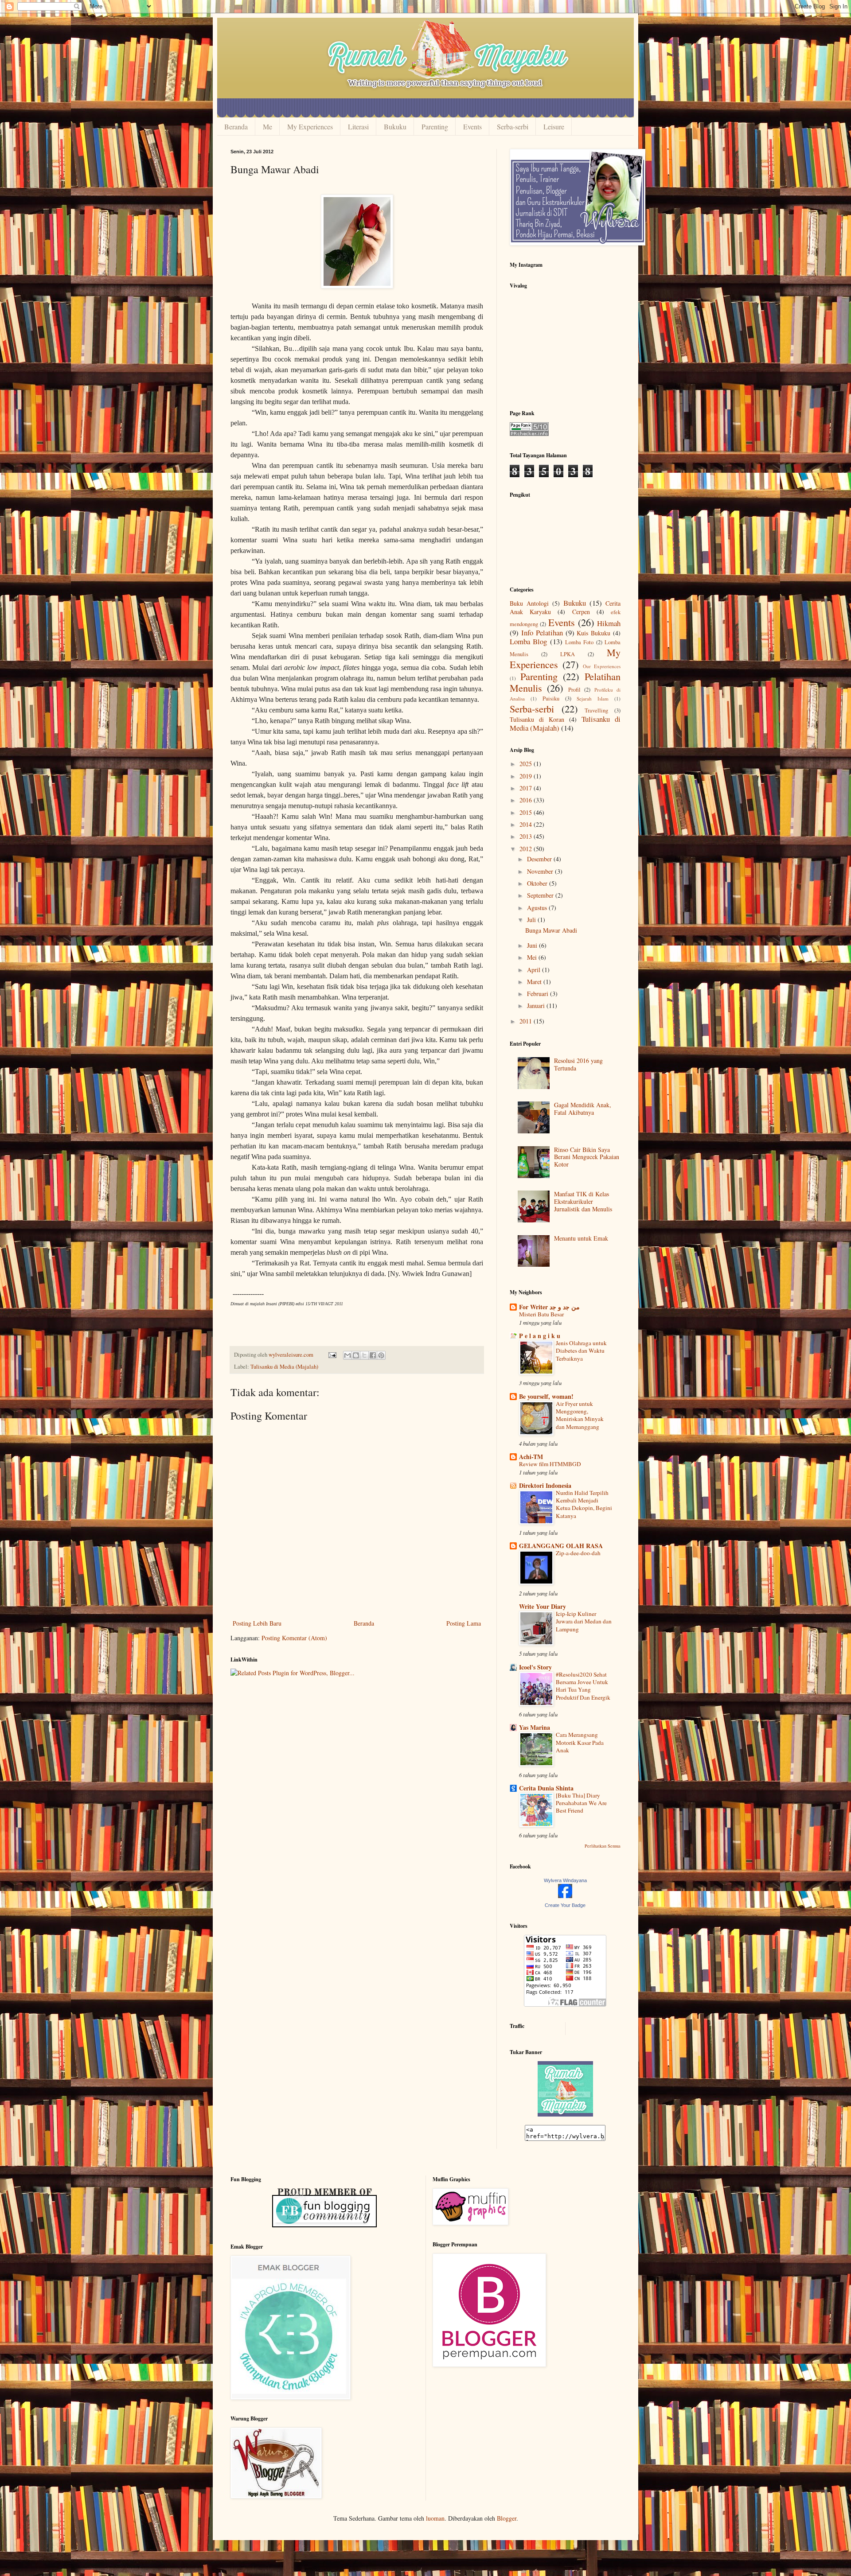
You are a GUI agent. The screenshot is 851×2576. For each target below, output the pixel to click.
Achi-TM (531, 1457)
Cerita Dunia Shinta (546, 1788)
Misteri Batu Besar (541, 1314)
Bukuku (395, 126)
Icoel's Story (535, 1667)
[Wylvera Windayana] (565, 1896)
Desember (540, 859)
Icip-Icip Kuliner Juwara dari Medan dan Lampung (584, 1621)
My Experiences (310, 126)
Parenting (435, 126)
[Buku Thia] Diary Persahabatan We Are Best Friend (581, 1803)
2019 (527, 776)
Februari (539, 994)
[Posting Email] (332, 1355)
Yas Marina (535, 1727)
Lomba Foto (579, 642)
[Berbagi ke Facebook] (373, 1355)
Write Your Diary (543, 1606)
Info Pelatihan (542, 632)
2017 (527, 788)
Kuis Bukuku (593, 633)
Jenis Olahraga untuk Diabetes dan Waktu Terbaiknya (581, 1351)
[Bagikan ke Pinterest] (381, 1355)
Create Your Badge (565, 1905)
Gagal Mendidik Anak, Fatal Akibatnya (583, 1109)
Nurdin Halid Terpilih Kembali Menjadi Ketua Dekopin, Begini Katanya (584, 1504)
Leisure (554, 126)
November (541, 871)
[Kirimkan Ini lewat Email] (347, 1355)
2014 (527, 824)
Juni (533, 945)
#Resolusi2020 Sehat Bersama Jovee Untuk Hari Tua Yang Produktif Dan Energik (583, 1686)
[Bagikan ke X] (364, 1355)
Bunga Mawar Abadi (551, 930)
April (535, 970)
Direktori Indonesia (545, 1485)
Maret (535, 982)
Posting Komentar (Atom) (294, 1638)
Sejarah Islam (593, 698)
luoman (435, 2518)
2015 (527, 812)
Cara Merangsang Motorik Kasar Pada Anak (580, 1742)
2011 (527, 1021)
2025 (527, 764)
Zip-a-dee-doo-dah (578, 1553)
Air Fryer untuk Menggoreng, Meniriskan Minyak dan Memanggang (580, 1415)
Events (472, 126)
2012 (527, 849)
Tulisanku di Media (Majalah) (284, 1367)
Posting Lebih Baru (257, 1623)
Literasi (358, 126)
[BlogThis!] (356, 1355)
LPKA (568, 654)
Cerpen (581, 612)
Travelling (596, 710)
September (541, 895)
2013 (527, 836)
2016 (527, 800)
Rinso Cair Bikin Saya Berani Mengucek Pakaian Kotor (587, 1157)
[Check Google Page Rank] (529, 434)
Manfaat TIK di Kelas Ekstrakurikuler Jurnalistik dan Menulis (583, 1201)
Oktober (538, 883)
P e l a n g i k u (540, 1336)
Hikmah (609, 623)
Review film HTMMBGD (550, 1464)
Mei (533, 957)
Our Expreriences (602, 666)
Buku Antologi (529, 603)
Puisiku (551, 698)
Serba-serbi (513, 126)
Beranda (236, 126)
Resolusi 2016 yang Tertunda (578, 1064)
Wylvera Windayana (565, 1880)
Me (267, 126)
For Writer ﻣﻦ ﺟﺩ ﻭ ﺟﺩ (549, 1307)
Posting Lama (464, 1623)
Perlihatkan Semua (603, 1846)
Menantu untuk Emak (581, 1238)
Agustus (538, 908)
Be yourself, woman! (546, 1396)
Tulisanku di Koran (537, 719)
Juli (532, 920)
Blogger (507, 2518)
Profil (574, 690)
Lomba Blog (528, 641)
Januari (537, 1006)
